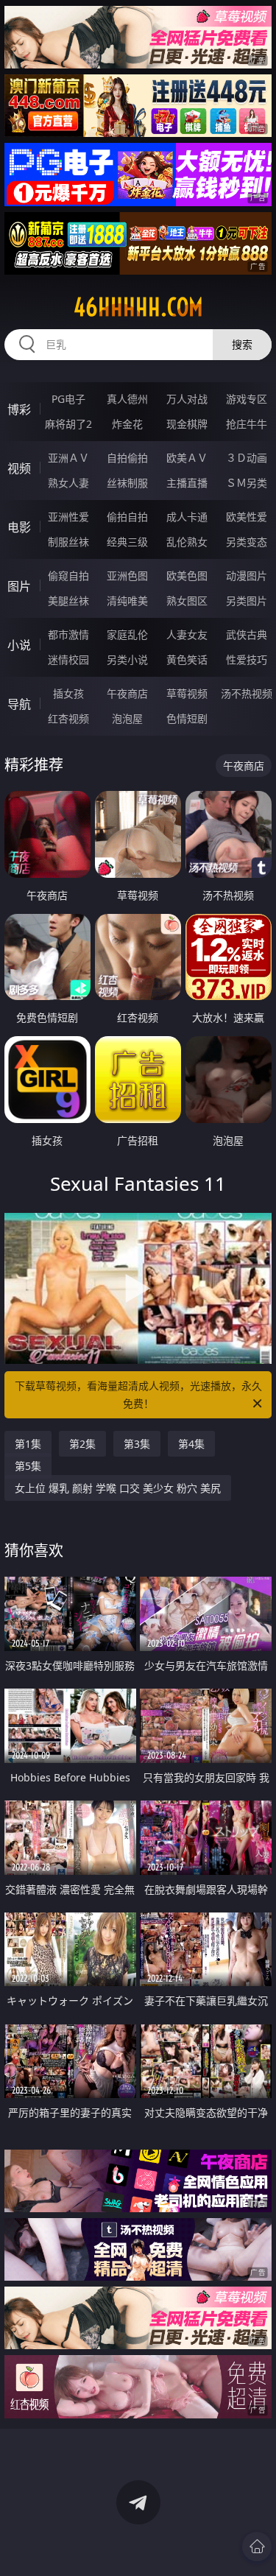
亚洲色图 (127, 576)
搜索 (242, 344)
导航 (19, 704)
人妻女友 (187, 634)
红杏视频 (68, 718)
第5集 (28, 1466)
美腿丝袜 (68, 601)
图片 (19, 586)
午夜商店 (127, 693)
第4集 (191, 1444)
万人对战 (187, 399)
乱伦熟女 (187, 542)
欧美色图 (187, 576)
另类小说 (127, 659)
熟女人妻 (68, 483)
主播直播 (187, 483)
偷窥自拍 (68, 576)
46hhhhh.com (138, 307)
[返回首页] (257, 2547)
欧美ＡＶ (187, 458)
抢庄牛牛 (247, 424)
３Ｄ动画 (247, 458)
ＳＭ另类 (247, 483)
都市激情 (68, 634)
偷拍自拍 (127, 517)
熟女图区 (187, 601)
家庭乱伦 (127, 634)
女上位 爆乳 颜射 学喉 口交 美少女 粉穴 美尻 (118, 1488)
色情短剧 (187, 718)
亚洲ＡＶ (68, 458)
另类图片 (247, 601)
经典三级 (127, 542)
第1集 (28, 1444)
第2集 (82, 1444)
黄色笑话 (187, 659)
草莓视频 (187, 693)
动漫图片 (247, 576)
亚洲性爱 (68, 517)
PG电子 (68, 399)
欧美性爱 (247, 517)
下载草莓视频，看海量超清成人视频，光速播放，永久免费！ (138, 1394)
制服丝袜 (68, 542)
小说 (19, 645)
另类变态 (247, 542)
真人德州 (127, 399)
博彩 (19, 409)
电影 (19, 527)
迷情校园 (68, 659)
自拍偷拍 (127, 458)
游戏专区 (247, 399)
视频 (19, 468)
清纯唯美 (127, 601)
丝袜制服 (127, 483)
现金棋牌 (187, 424)
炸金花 (127, 424)
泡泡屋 (127, 718)
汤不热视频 (247, 693)
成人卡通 (187, 517)
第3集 (137, 1444)
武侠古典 (247, 634)
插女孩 (68, 693)
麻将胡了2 (68, 424)
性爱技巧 (247, 659)
